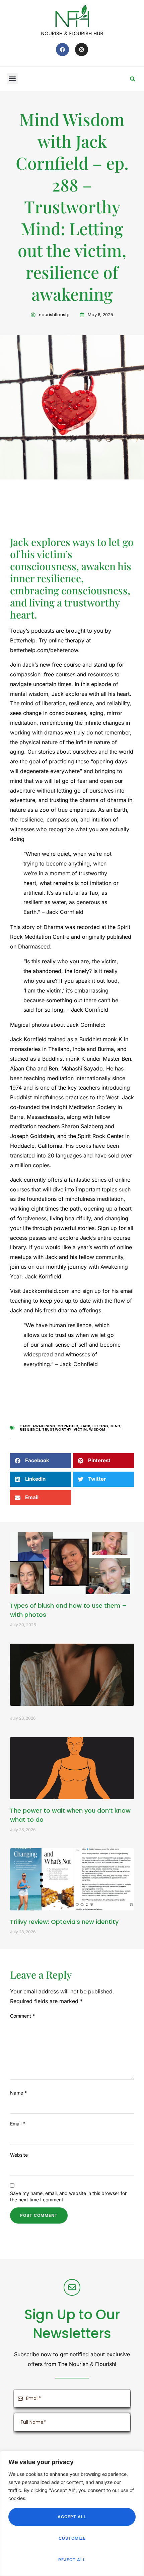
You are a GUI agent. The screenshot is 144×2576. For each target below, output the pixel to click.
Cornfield (68, 1426)
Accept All (72, 2517)
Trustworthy (57, 1429)
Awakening (44, 1426)
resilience (30, 1429)
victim (80, 1429)
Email (18, 2124)
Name (18, 2093)
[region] (72, 2514)
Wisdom (97, 1429)
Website (19, 2155)
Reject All (72, 2560)
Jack (85, 1426)
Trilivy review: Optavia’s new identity (64, 1922)
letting (100, 1426)
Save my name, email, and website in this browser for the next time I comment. (68, 2196)
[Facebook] (62, 50)
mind (116, 1426)
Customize (72, 2538)
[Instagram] (82, 50)
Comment (22, 2016)
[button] (12, 79)
